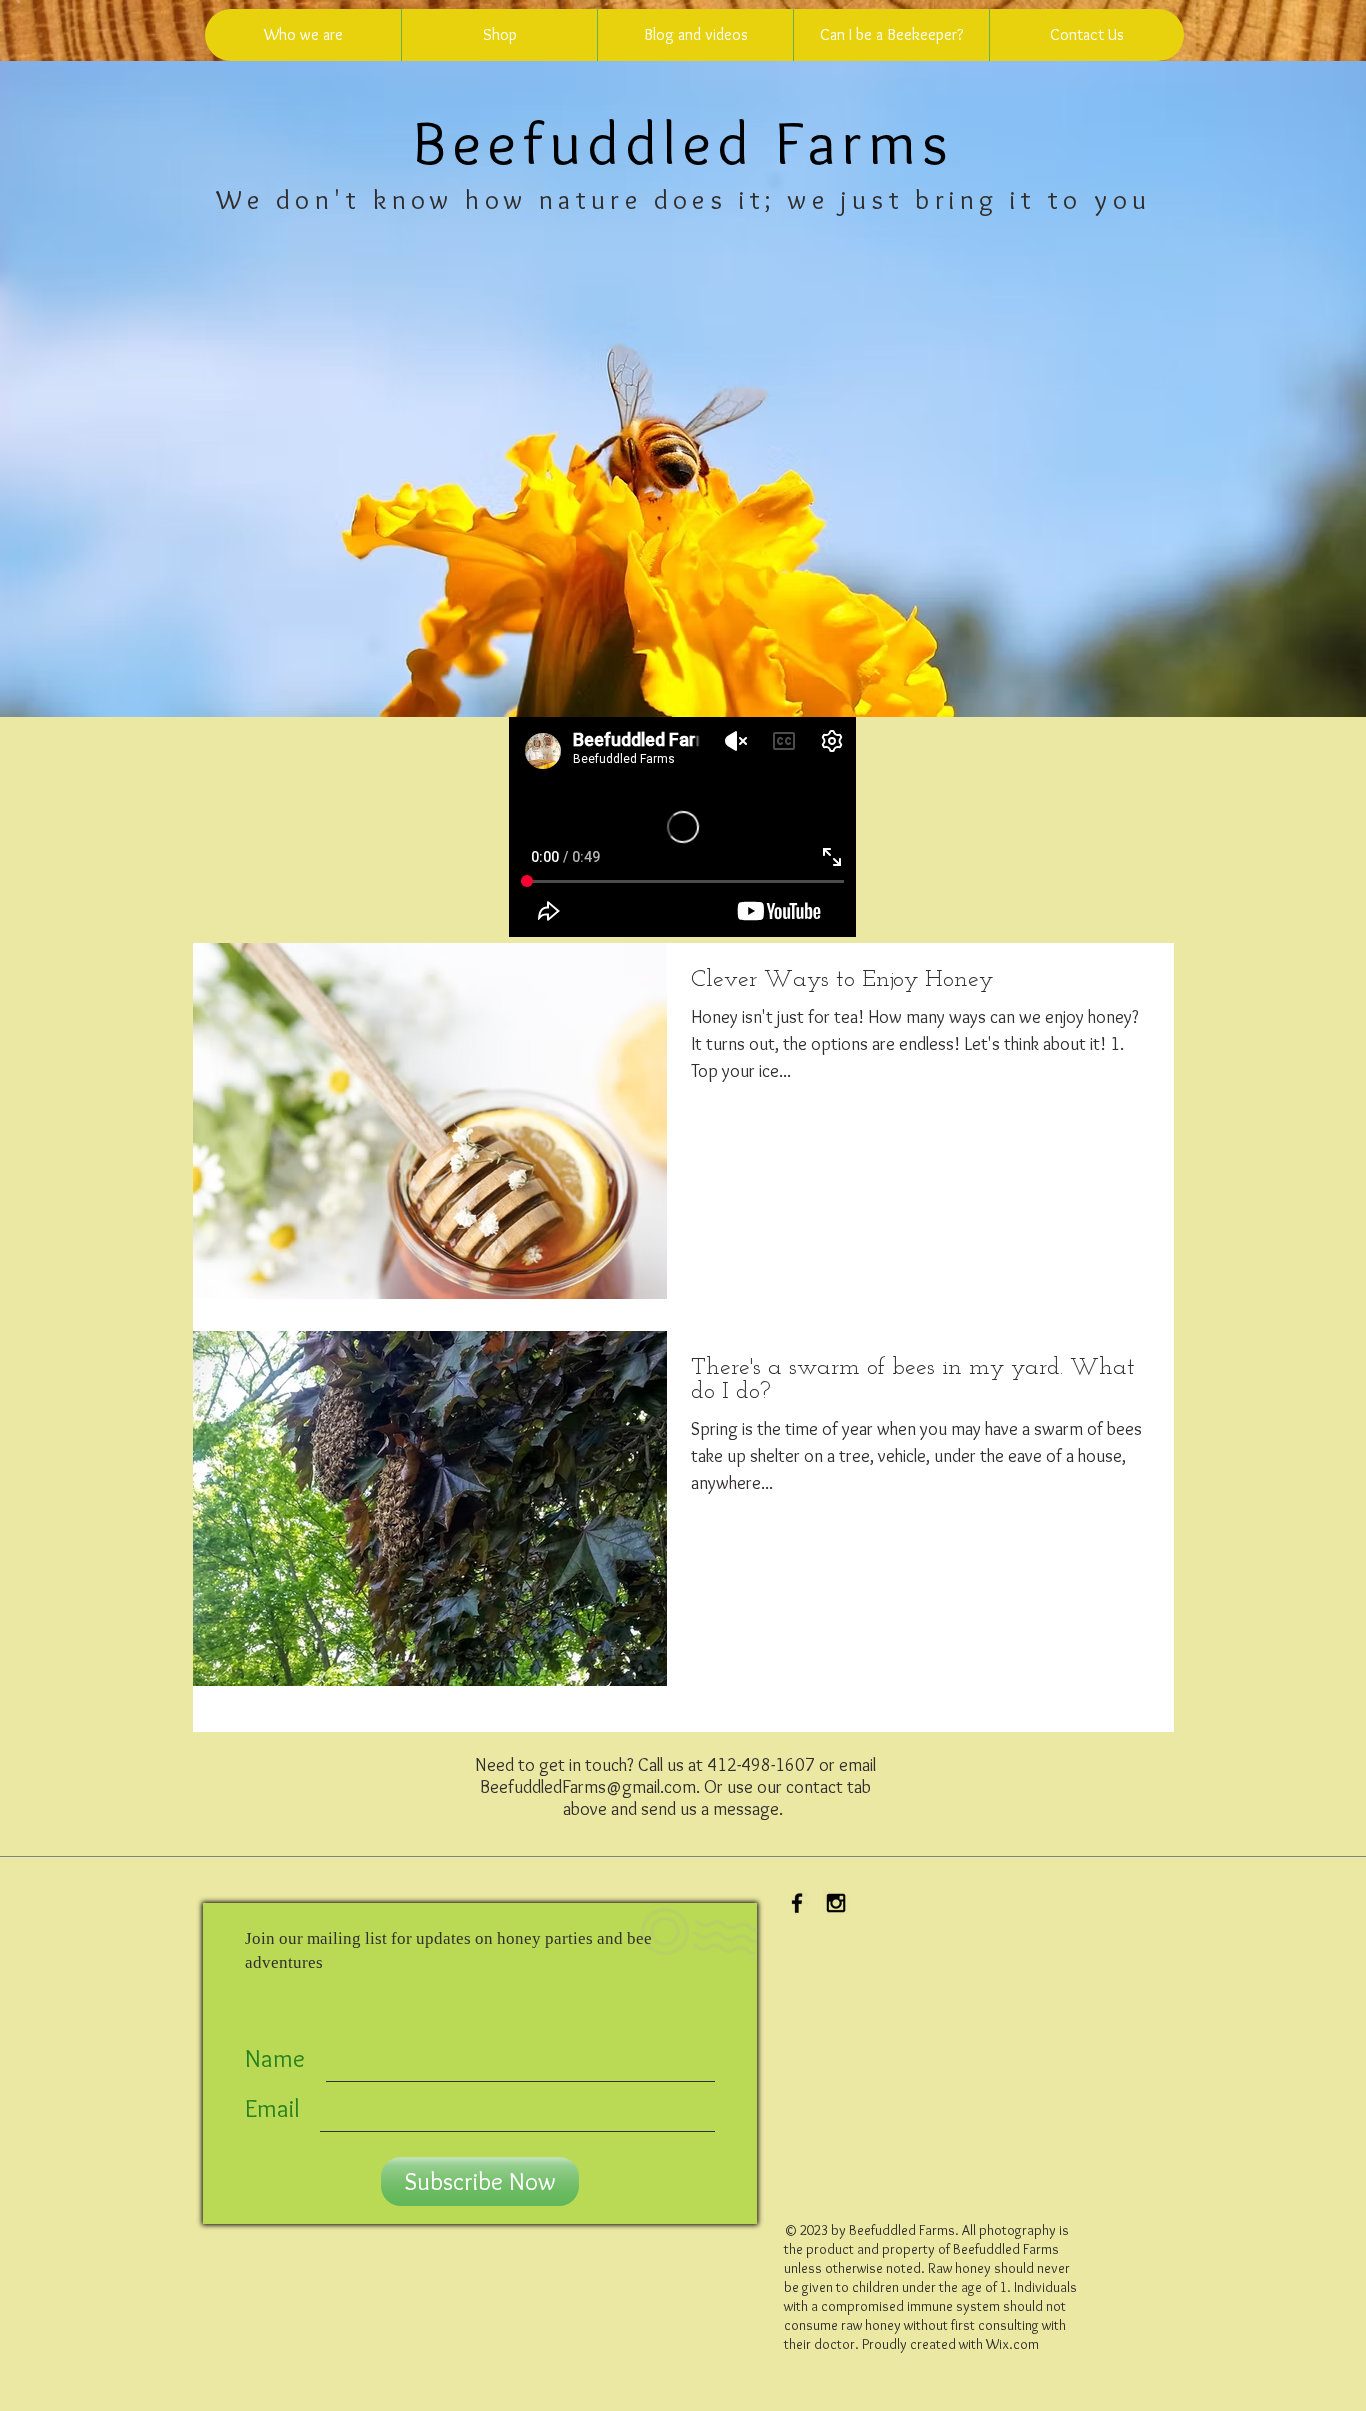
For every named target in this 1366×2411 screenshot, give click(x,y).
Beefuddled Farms (683, 142)
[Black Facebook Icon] (797, 1903)
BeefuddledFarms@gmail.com (588, 1787)
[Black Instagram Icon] (836, 1903)
